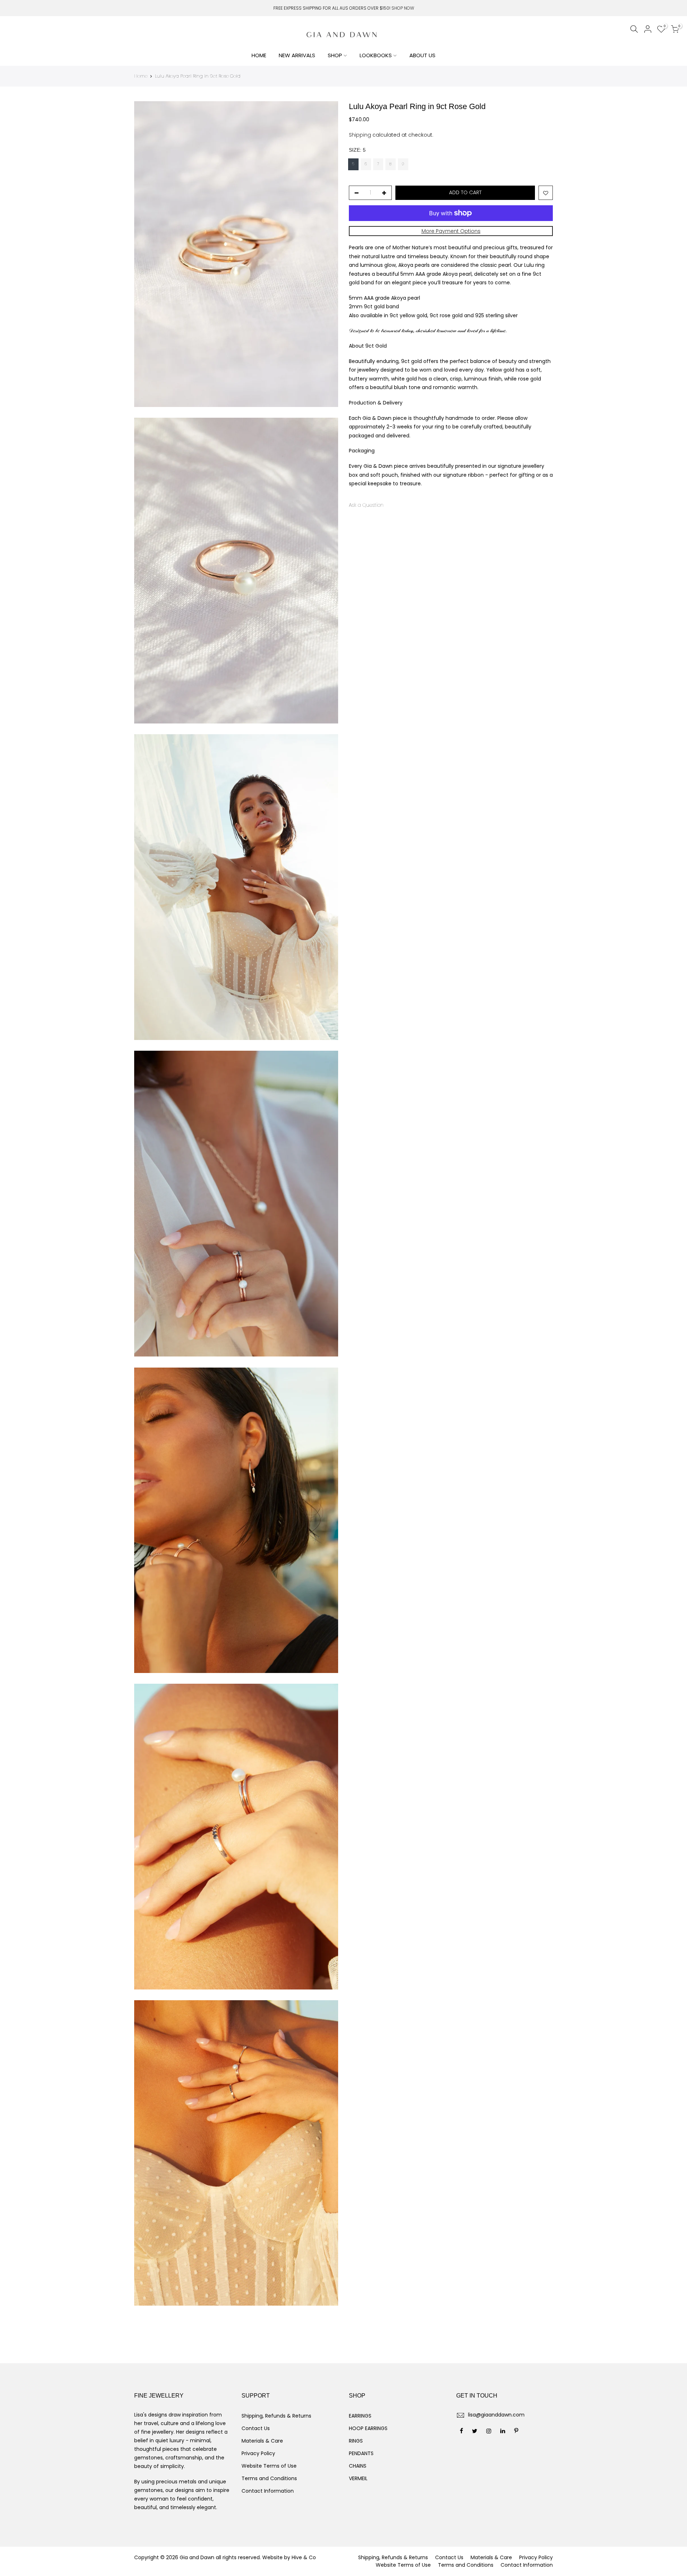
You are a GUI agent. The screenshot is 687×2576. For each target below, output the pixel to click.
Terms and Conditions (269, 2478)
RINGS (356, 2441)
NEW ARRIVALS (297, 55)
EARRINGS (360, 2416)
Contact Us (256, 2428)
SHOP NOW (403, 8)
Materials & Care (262, 2441)
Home (141, 76)
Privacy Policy (258, 2453)
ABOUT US (422, 55)
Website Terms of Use (269, 2466)
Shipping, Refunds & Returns (276, 2416)
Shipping (360, 135)
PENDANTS (361, 2453)
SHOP (335, 55)
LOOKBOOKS (376, 55)
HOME (259, 55)
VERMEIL (358, 2478)
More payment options (451, 231)
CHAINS (358, 2466)
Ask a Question (366, 505)
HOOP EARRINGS (368, 2428)
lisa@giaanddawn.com (496, 2415)
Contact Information (268, 2491)
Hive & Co (304, 2557)
